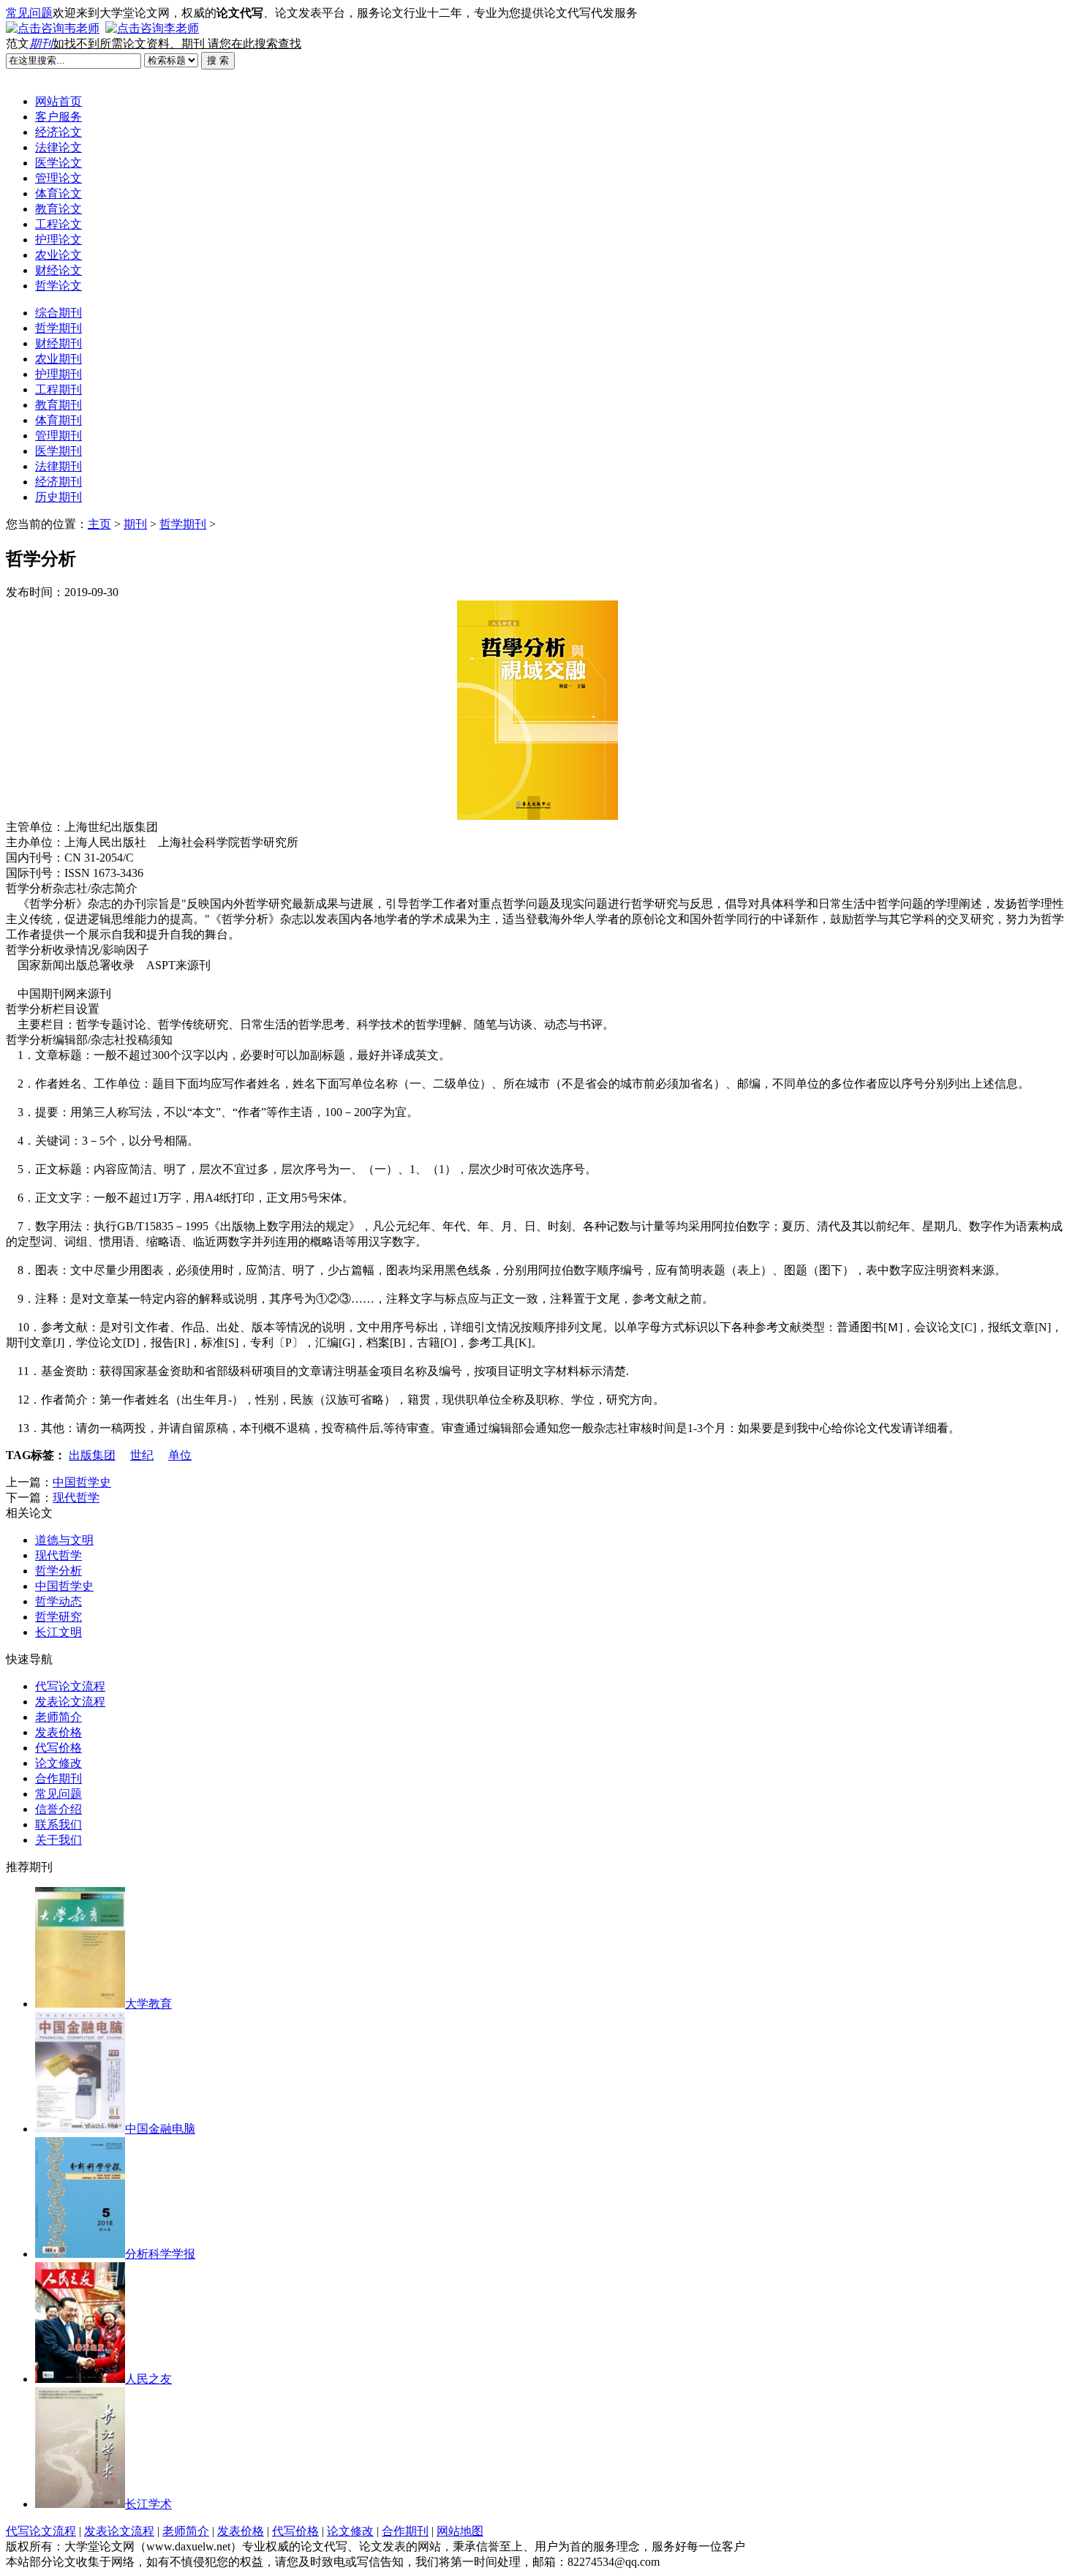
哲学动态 (59, 1601)
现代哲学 (76, 1498)
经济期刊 (59, 482)
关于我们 (59, 1840)
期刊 (41, 44)
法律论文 (59, 147)
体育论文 (59, 193)
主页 (99, 524)
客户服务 (59, 117)
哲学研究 (59, 1617)
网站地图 (460, 2531)
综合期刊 (59, 313)
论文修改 (59, 1763)
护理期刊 (59, 374)
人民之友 (148, 2379)
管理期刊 (59, 436)
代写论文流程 (70, 1686)
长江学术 (148, 2504)
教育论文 (59, 209)
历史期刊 (59, 497)
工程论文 (59, 224)
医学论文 (59, 163)
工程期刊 (59, 389)
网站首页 (59, 101)
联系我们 (59, 1824)
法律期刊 (59, 466)
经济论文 (59, 132)
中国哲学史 (82, 1482)
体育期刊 (59, 420)
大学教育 (148, 2004)
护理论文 (59, 240)
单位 (180, 1455)
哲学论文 (59, 286)
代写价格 (59, 1748)
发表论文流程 (70, 1702)
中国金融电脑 (160, 2129)
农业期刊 (59, 359)
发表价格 (59, 1732)
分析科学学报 (160, 2254)
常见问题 (29, 13)
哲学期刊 (59, 328)
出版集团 (92, 1455)
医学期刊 (59, 451)
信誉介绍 (59, 1809)
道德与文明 (64, 1540)
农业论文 (59, 255)
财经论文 (59, 270)
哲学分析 (59, 1571)
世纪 (142, 1455)
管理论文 (59, 178)
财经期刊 (59, 343)
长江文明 (59, 1632)
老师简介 (59, 1717)
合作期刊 (59, 1778)
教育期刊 (59, 405)
